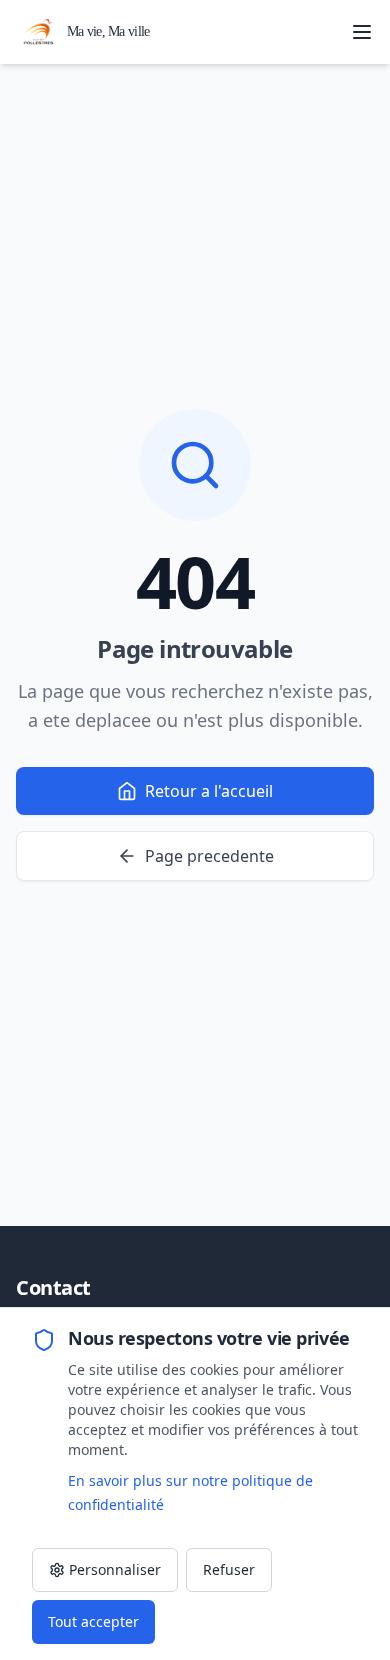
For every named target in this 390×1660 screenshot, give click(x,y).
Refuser (229, 1569)
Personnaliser (115, 1569)
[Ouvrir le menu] (362, 32)
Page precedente (209, 856)
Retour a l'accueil (209, 791)
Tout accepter (93, 1621)
